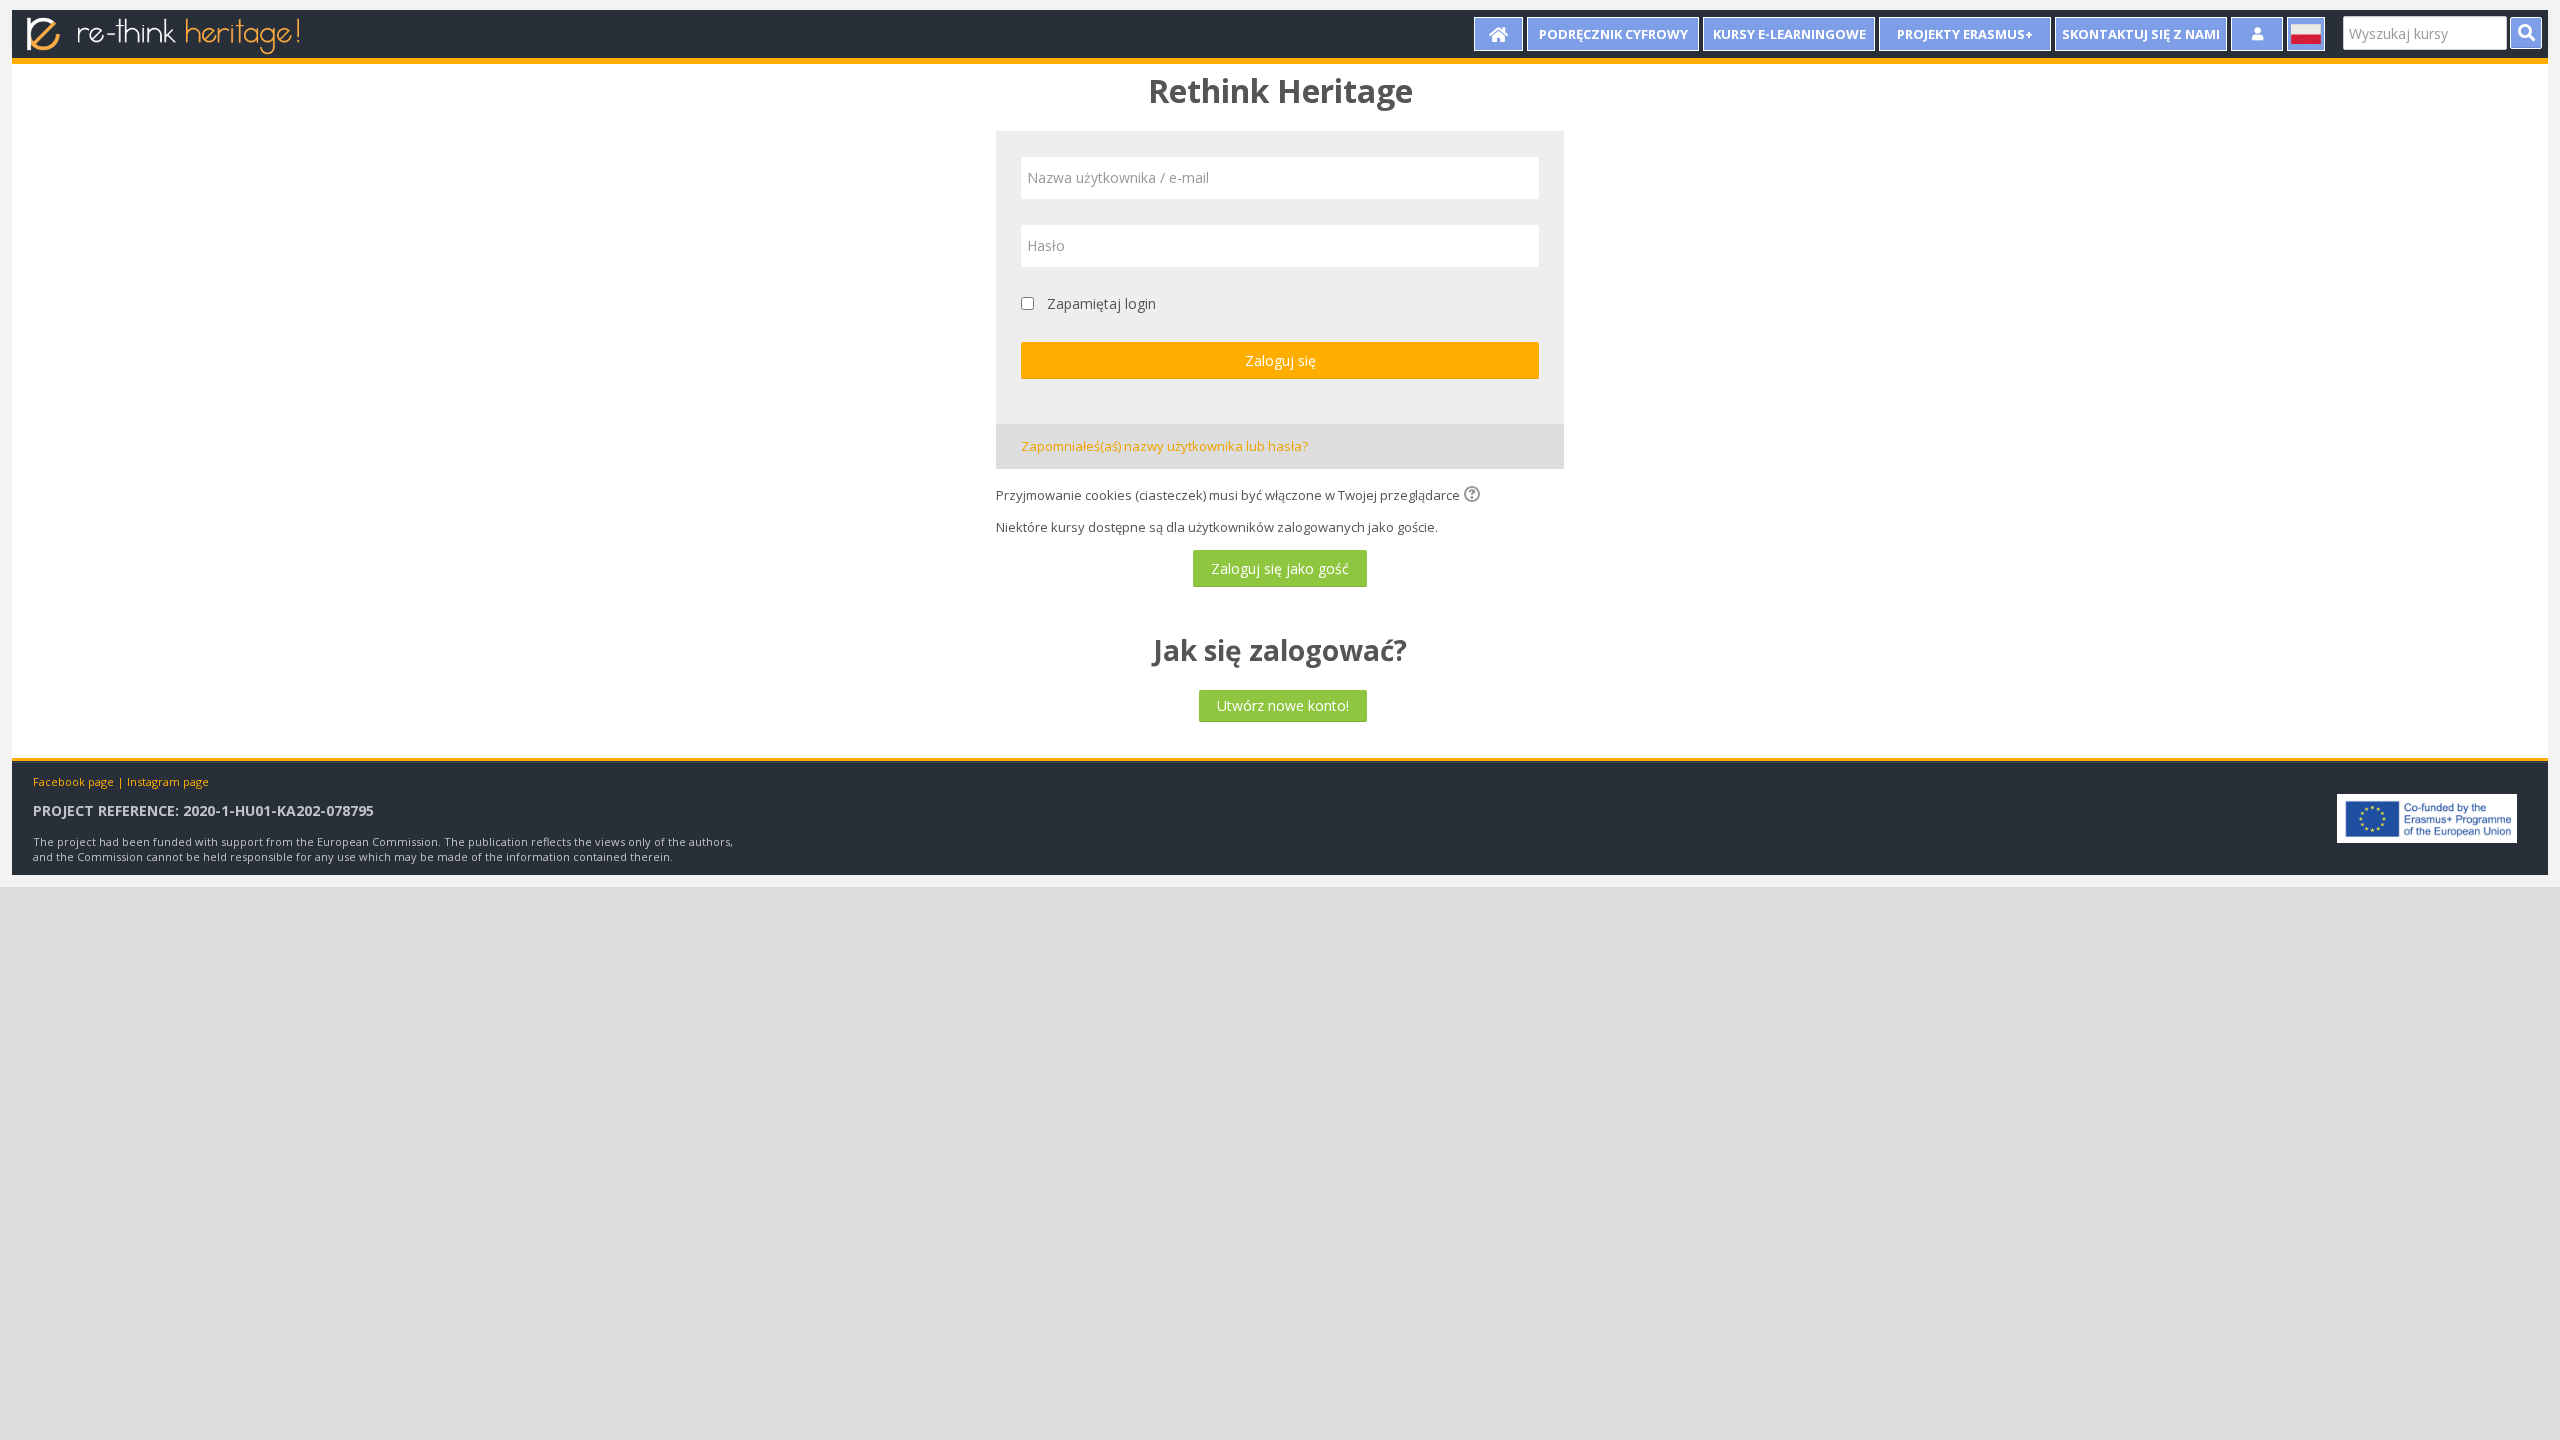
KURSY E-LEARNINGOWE (1789, 34)
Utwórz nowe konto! (1283, 705)
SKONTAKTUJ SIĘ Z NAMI (2141, 34)
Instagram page (168, 781)
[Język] (2306, 34)
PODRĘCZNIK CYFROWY (1613, 34)
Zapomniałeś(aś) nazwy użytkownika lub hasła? (1164, 446)
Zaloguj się (1280, 360)
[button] (1475, 496)
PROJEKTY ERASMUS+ (1965, 34)
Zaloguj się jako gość (1280, 568)
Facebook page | (80, 781)
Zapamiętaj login (1101, 303)
